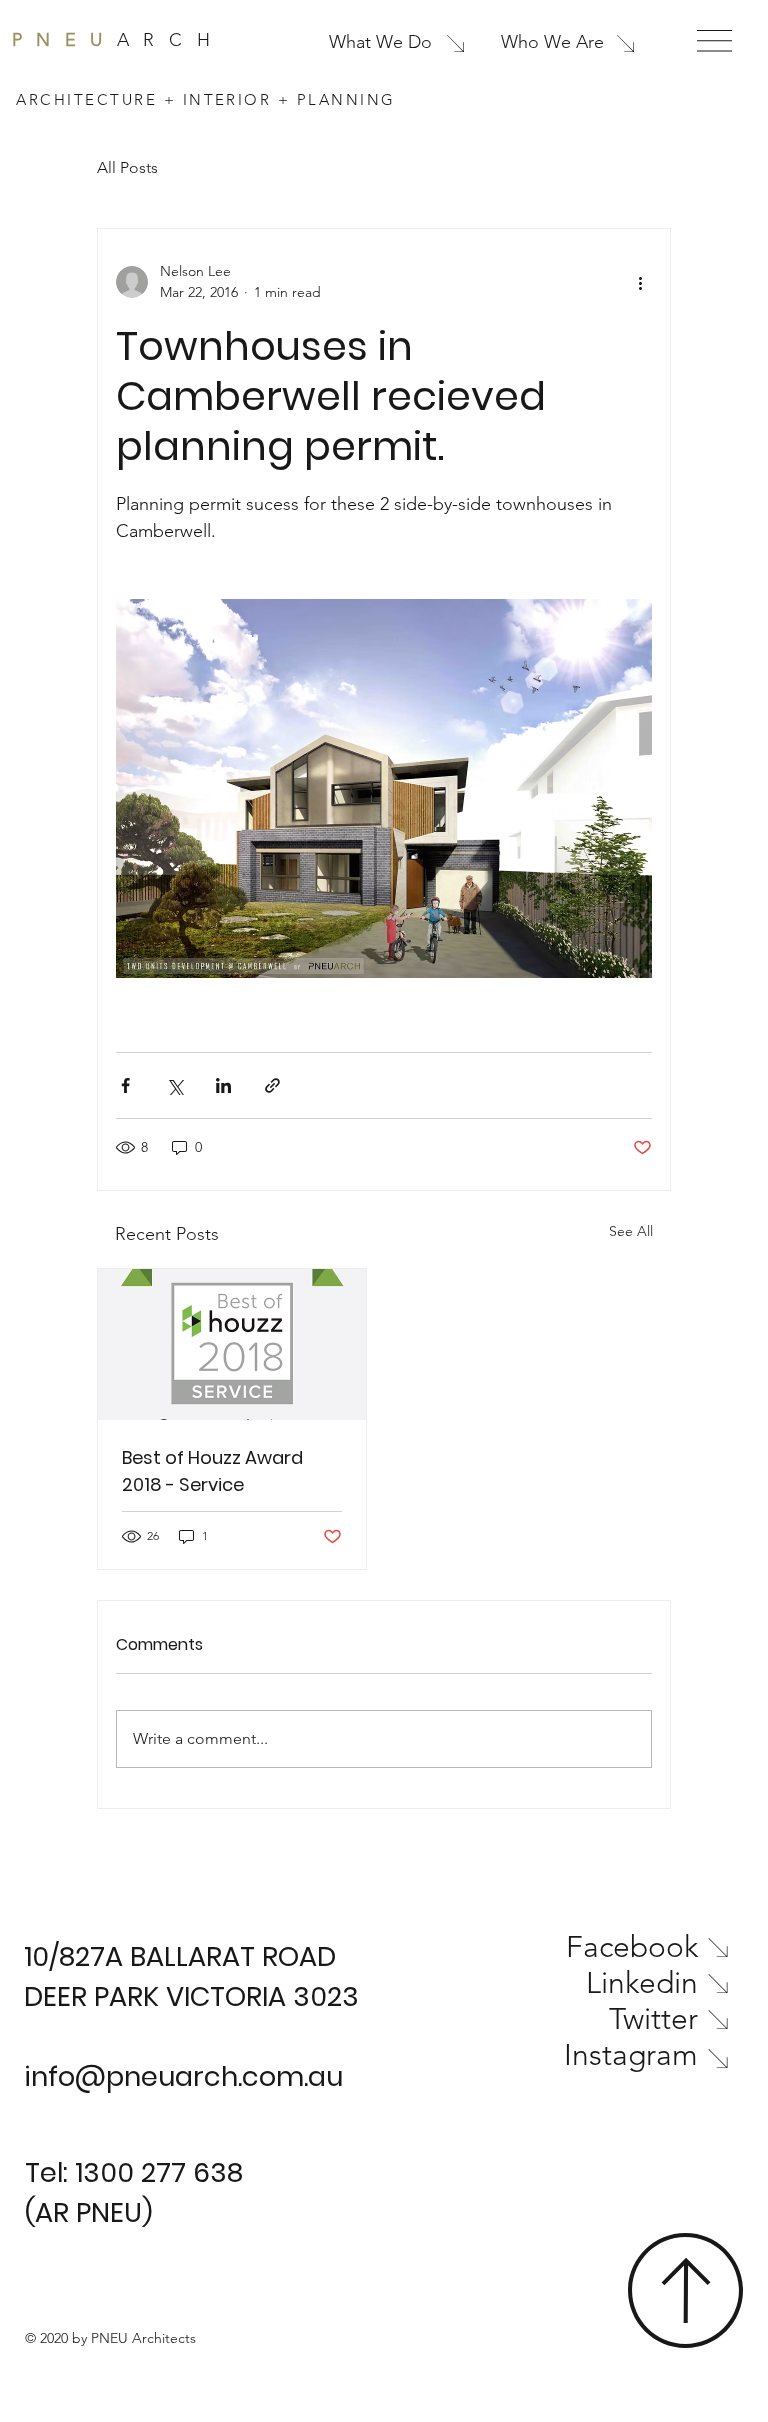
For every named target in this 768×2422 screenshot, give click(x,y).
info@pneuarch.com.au (183, 2076)
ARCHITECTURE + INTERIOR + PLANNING (205, 99)
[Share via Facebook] (125, 1085)
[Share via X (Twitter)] (174, 1085)
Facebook (632, 1947)
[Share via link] (272, 1085)
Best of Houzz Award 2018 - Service (212, 1471)
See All (631, 1231)
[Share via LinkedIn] (223, 1085)
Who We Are (552, 42)
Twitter (653, 2019)
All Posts (127, 167)
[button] (714, 41)
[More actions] (640, 282)
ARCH (118, 40)
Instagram (631, 2055)
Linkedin (642, 1983)
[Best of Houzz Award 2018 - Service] (232, 1344)
